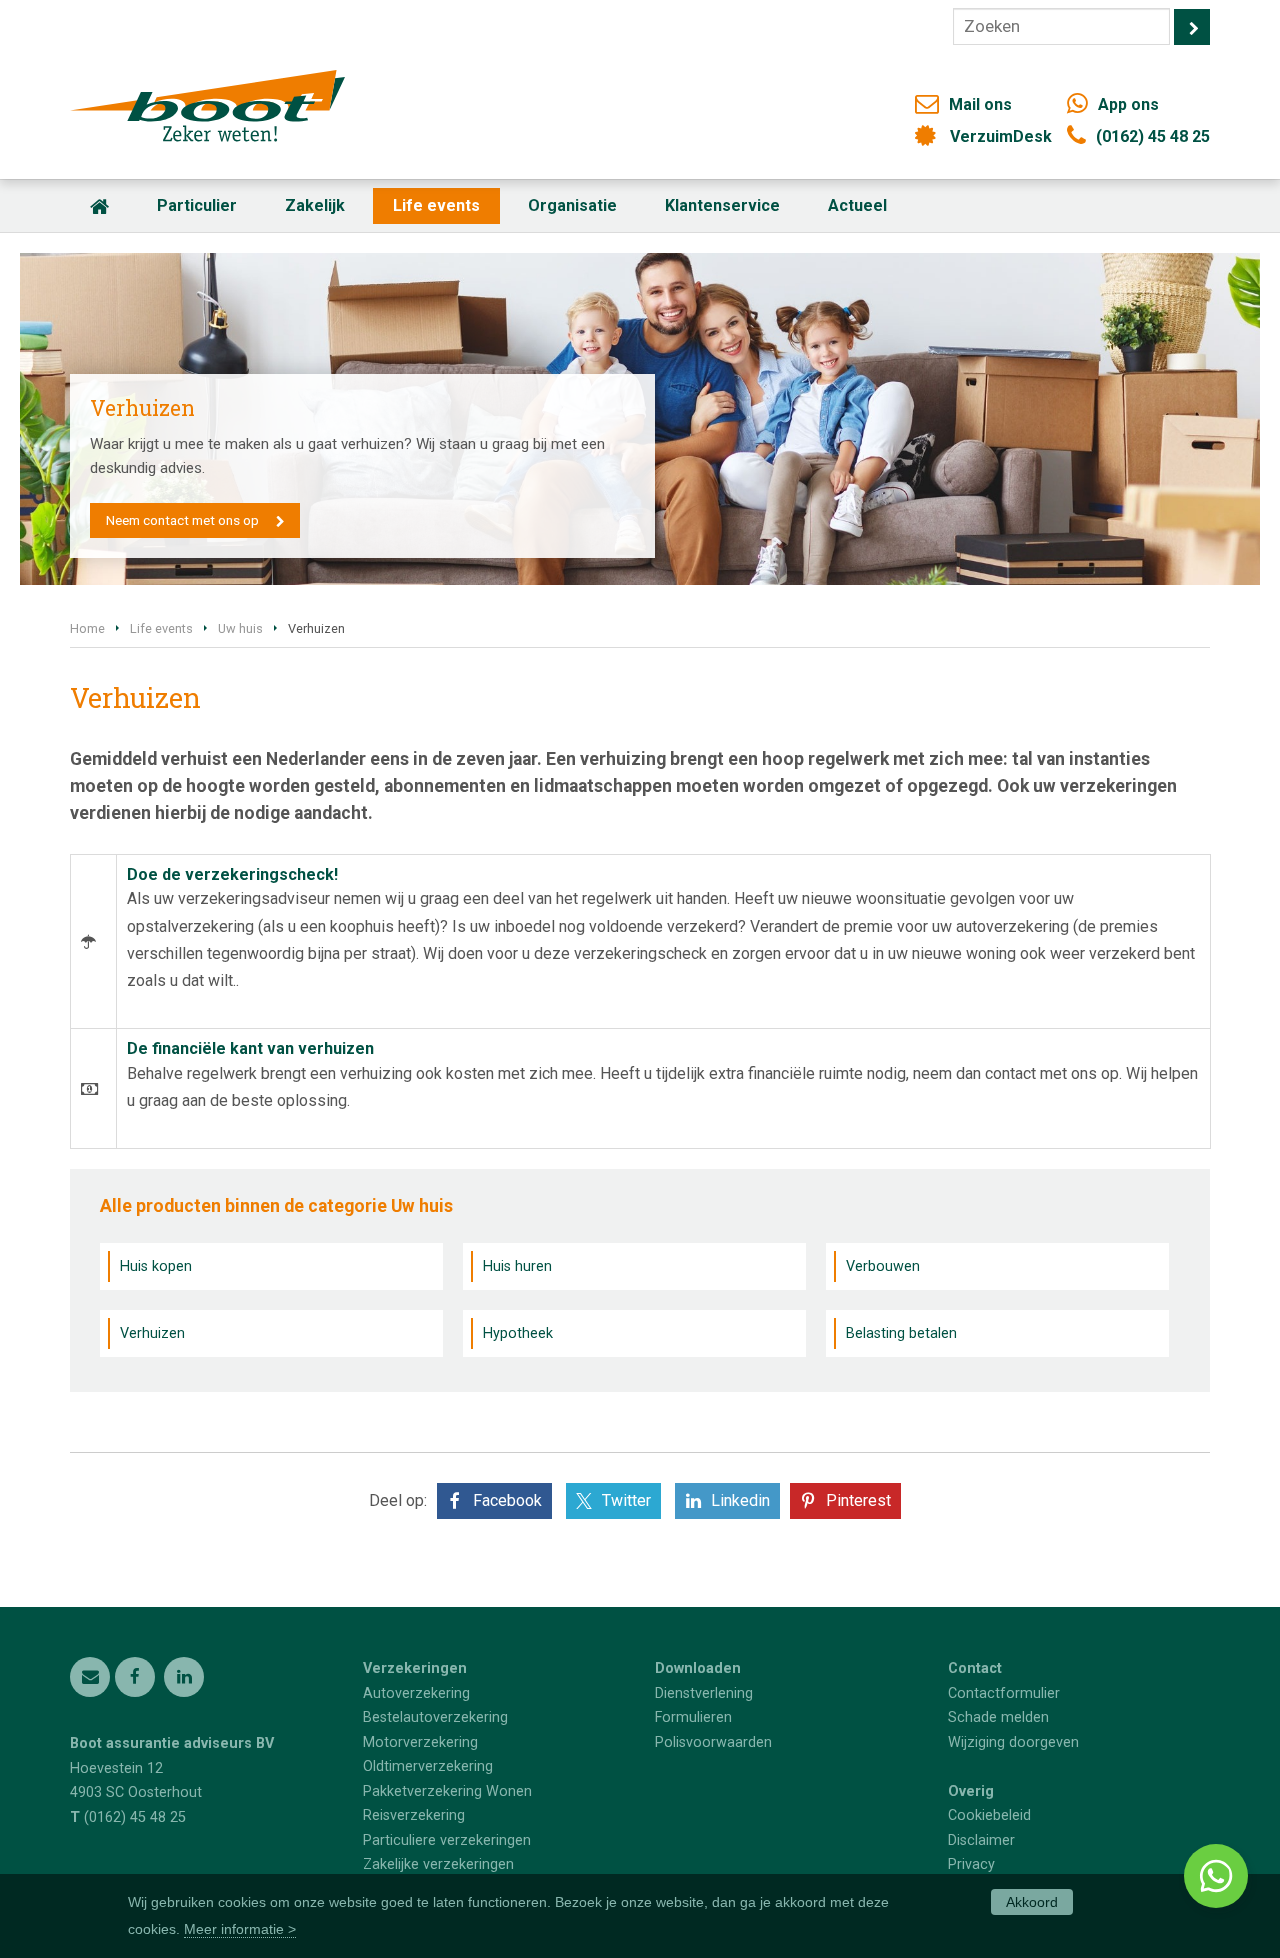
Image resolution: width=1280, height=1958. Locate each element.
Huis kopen (156, 1266)
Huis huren (517, 1266)
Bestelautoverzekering (435, 1717)
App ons (1128, 104)
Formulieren (693, 1717)
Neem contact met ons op (182, 520)
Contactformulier (1004, 1693)
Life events (161, 628)
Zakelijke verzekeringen (438, 1864)
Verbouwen (883, 1266)
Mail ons (980, 104)
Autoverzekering (416, 1693)
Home (87, 628)
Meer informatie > (240, 1929)
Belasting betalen (901, 1333)
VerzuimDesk (1001, 136)
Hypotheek (518, 1333)
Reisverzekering (414, 1815)
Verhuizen (152, 1333)
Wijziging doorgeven (1013, 1742)
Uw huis (240, 628)
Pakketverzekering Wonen (447, 1791)
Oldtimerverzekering (428, 1766)
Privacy (971, 1864)
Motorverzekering (420, 1742)
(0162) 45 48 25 (1153, 136)
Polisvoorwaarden (713, 1742)
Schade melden (998, 1717)
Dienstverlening (704, 1693)
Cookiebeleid (989, 1815)
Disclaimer (981, 1840)
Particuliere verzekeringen (447, 1840)
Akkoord (1032, 1902)
